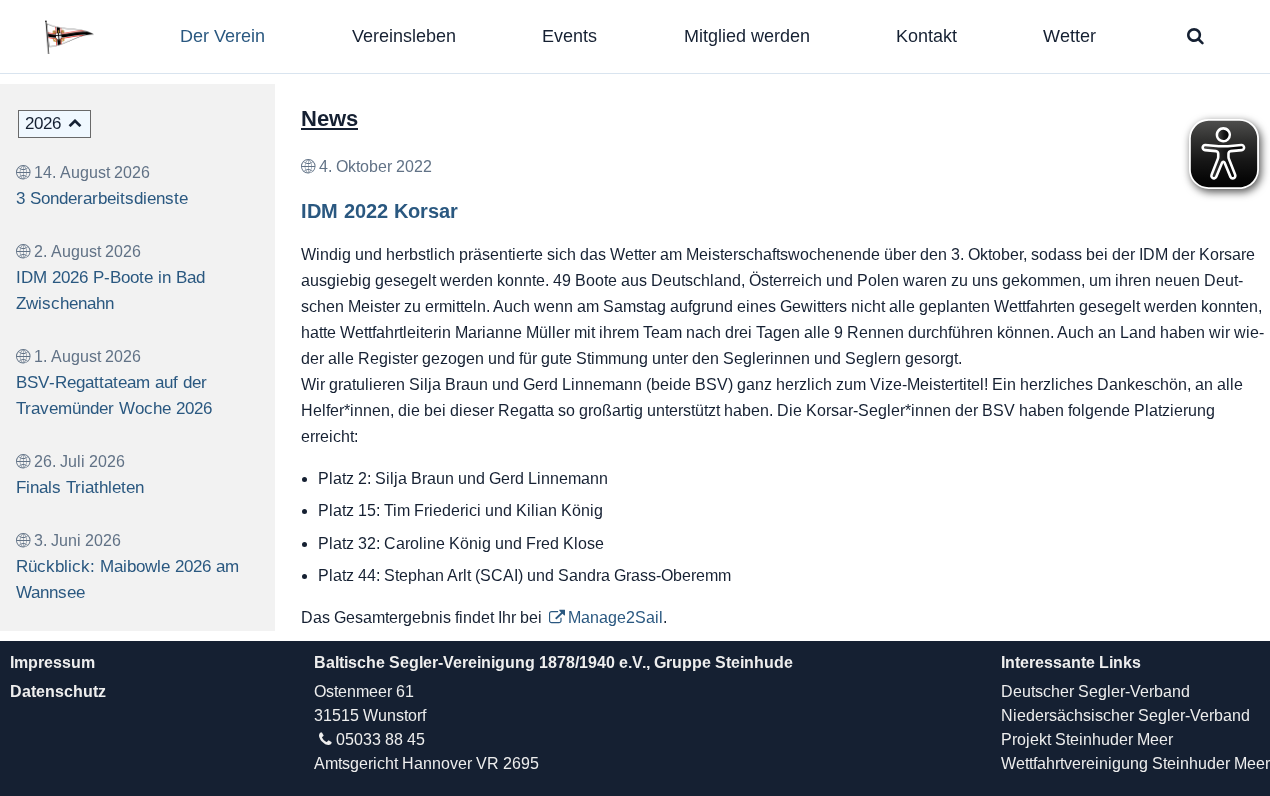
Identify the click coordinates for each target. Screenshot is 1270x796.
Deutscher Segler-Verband (1095, 691)
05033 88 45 (380, 739)
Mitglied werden (747, 36)
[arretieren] (1195, 36)
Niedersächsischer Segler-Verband (1125, 715)
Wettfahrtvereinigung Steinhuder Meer (1135, 763)
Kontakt (926, 36)
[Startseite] (78, 36)
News (329, 118)
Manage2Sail (615, 617)
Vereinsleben (404, 36)
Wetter (1069, 36)
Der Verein (222, 36)
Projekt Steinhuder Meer (1087, 739)
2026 (43, 123)
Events (569, 36)
